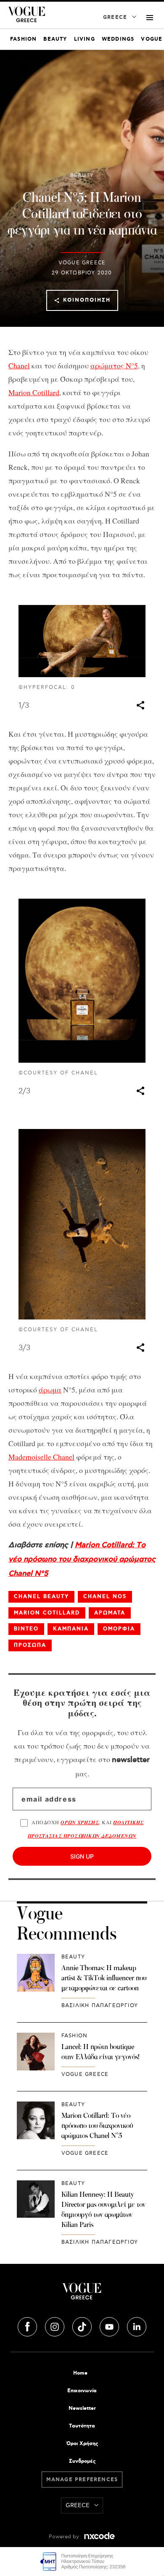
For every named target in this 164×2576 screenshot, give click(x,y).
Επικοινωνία (82, 2391)
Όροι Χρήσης (82, 2444)
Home (80, 2373)
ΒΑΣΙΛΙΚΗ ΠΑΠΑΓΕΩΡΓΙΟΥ (100, 2006)
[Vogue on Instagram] (56, 2326)
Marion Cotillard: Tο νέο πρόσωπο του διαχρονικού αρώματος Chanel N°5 (82, 1559)
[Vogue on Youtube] (110, 2326)
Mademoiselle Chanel (41, 1457)
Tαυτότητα (82, 2426)
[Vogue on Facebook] (28, 2326)
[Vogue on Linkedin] (137, 2326)
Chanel (19, 365)
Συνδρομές (82, 2461)
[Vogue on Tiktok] (83, 2326)
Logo (82, 2294)
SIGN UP (82, 1856)
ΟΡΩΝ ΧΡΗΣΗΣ (80, 1822)
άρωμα (50, 1390)
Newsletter (82, 2408)
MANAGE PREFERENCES (82, 2480)
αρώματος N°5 (114, 365)
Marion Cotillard (34, 392)
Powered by (65, 2537)
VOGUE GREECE (82, 263)
